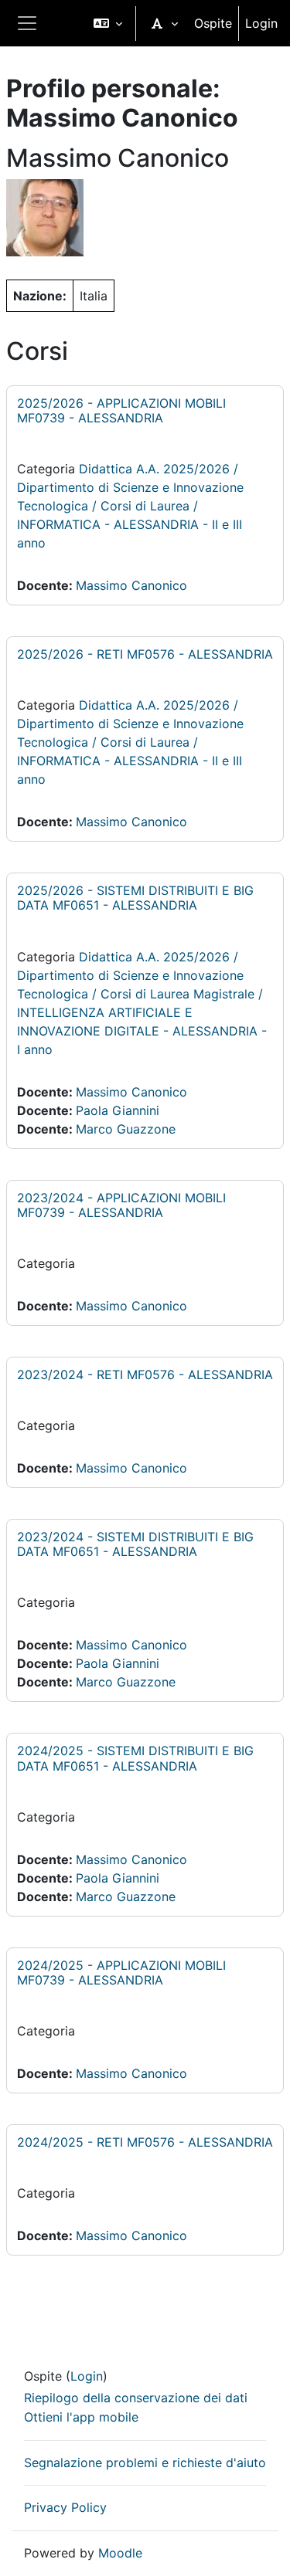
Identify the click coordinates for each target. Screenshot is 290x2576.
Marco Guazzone (126, 1129)
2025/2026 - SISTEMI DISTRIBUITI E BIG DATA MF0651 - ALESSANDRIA (135, 898)
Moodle (120, 2553)
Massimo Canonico (131, 585)
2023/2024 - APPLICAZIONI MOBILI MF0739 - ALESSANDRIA (121, 1205)
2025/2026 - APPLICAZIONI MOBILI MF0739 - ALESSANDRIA (121, 410)
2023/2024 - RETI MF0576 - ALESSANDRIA (145, 1374)
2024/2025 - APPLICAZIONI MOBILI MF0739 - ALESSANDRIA (121, 1973)
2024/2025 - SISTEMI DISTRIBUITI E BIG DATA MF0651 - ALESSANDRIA (135, 1758)
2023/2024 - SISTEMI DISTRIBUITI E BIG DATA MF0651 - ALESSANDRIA (135, 1544)
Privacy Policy (65, 2507)
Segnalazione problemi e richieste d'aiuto (145, 2462)
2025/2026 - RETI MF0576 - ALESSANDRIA (145, 654)
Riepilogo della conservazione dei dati (136, 2398)
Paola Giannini (118, 1110)
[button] (108, 23)
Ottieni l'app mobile (81, 2417)
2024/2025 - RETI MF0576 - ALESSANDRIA (145, 2142)
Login (261, 23)
